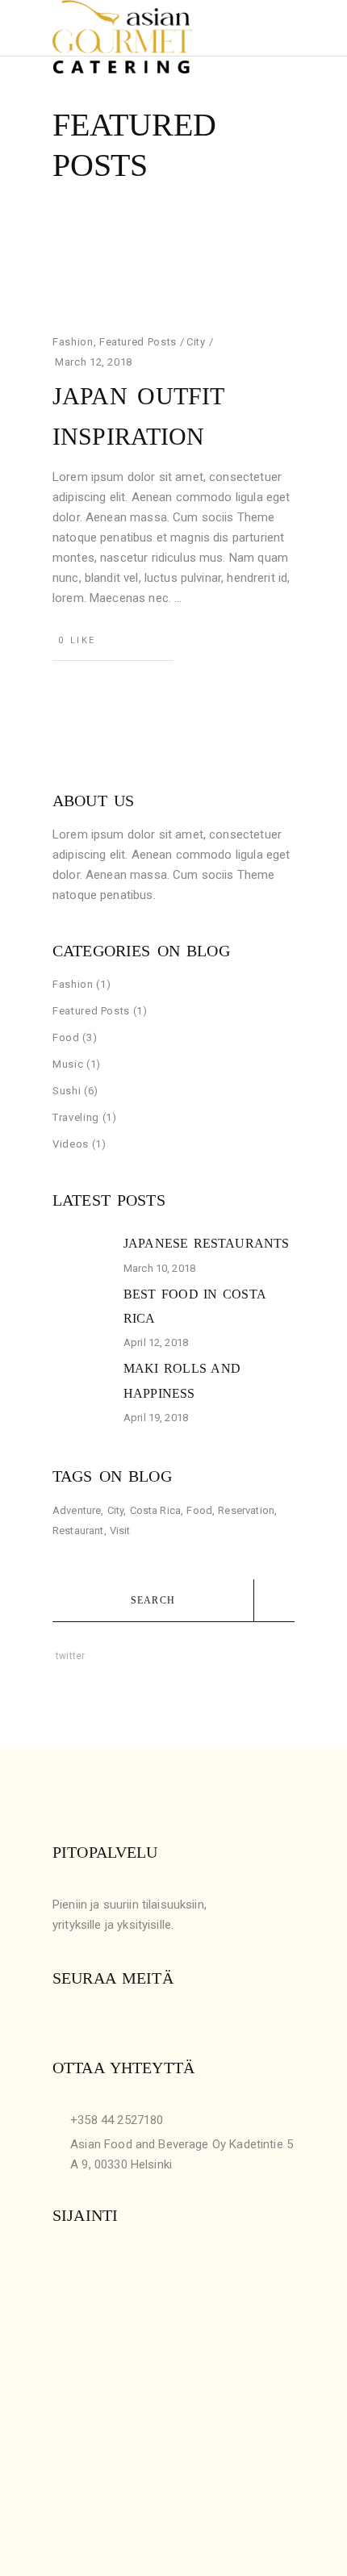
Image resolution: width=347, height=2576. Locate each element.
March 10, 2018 (159, 1268)
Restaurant (78, 1531)
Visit (120, 1531)
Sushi (67, 1091)
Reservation (246, 1510)
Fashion (73, 342)
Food (66, 1037)
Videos (71, 1144)
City (196, 342)
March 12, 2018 (94, 362)
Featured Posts (138, 342)
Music (68, 1064)
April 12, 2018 (156, 1342)
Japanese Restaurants (206, 1243)
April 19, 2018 (156, 1418)
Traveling (76, 1117)
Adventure (77, 1510)
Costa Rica (156, 1510)
